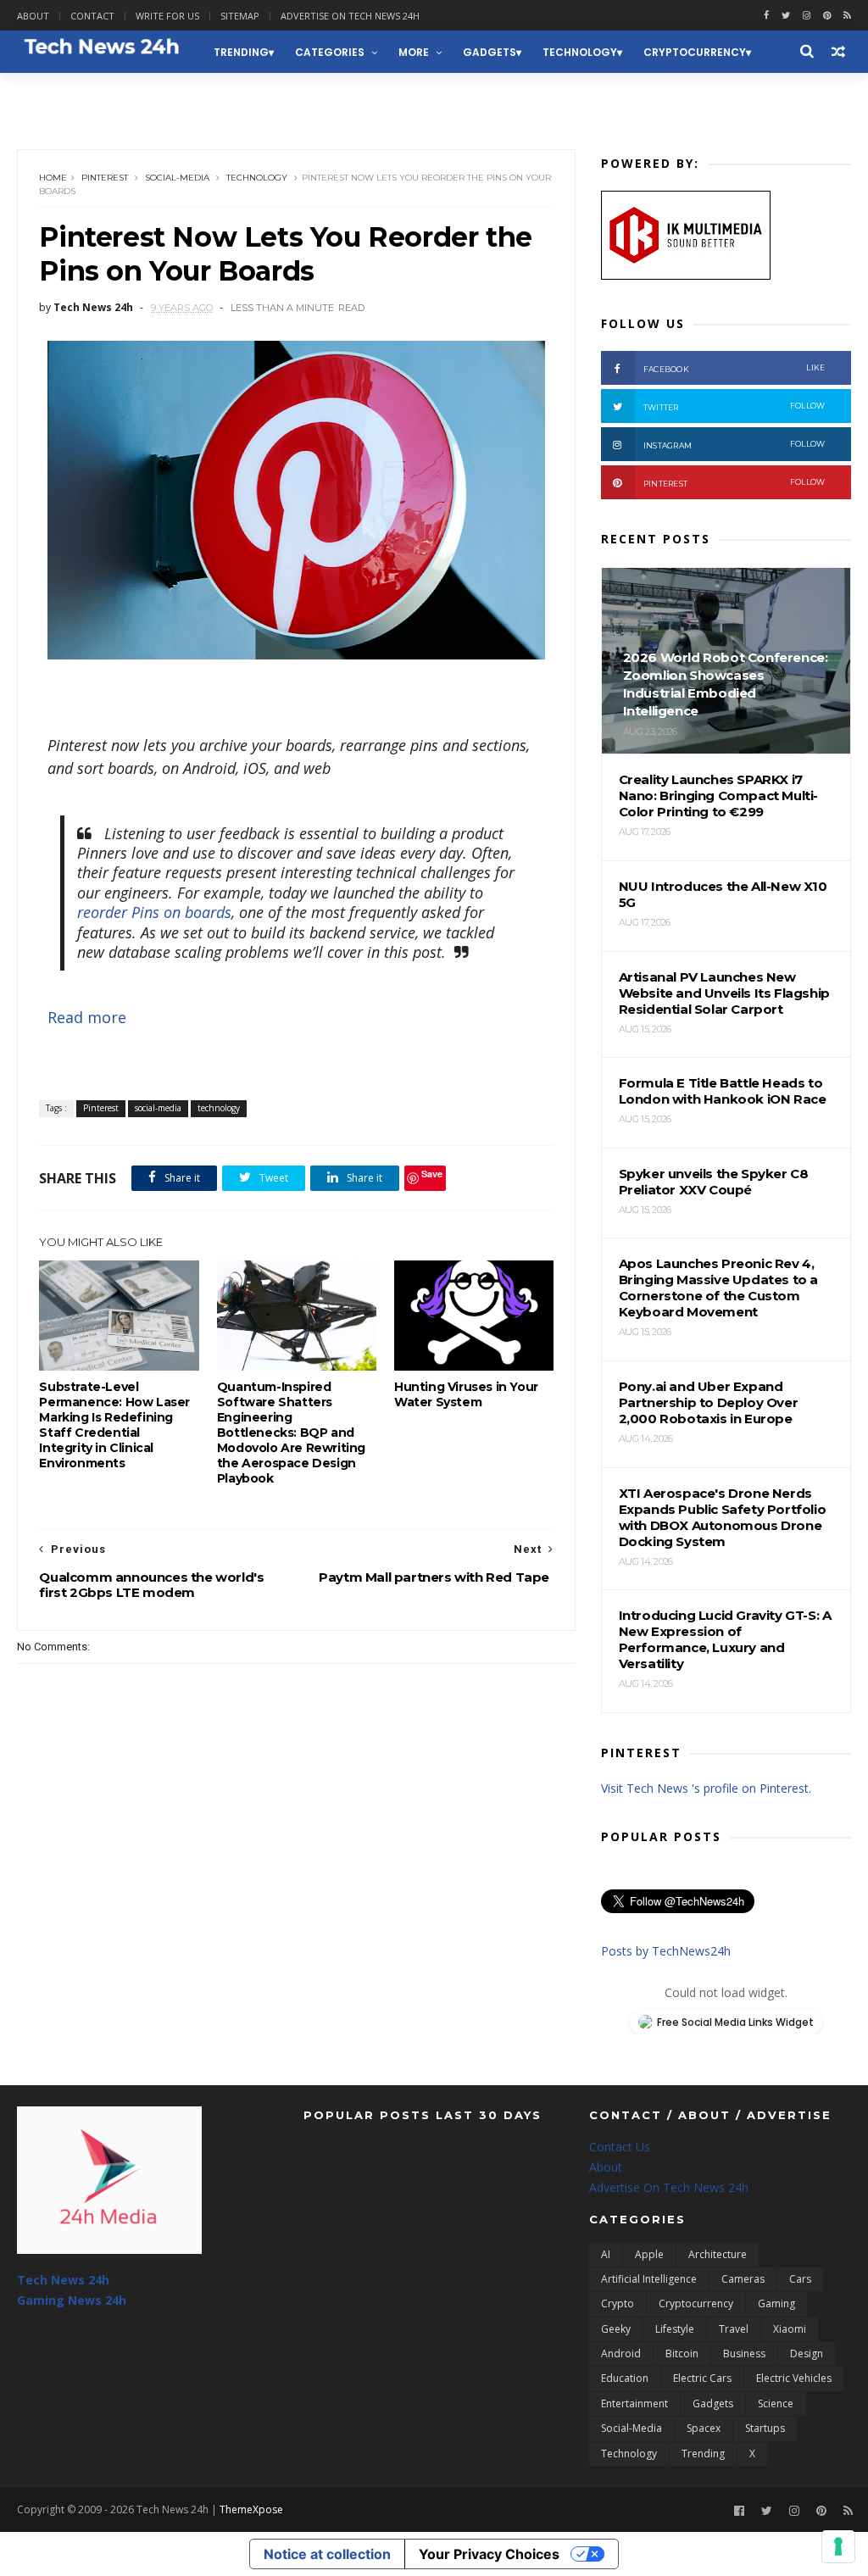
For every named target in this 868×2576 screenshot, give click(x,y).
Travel (734, 2329)
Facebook (734, 368)
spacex (704, 2428)
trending (241, 52)
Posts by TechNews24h (666, 1951)
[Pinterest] (827, 16)
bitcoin (682, 2353)
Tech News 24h (63, 2280)
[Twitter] (767, 2511)
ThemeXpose (251, 2509)
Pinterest (105, 178)
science (776, 2404)
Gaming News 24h (79, 95)
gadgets (490, 52)
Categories (330, 52)
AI (606, 2254)
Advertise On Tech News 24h (669, 2187)
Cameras (743, 2279)
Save (432, 1174)
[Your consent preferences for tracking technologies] (838, 2546)
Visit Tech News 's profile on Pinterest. (706, 1788)
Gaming (776, 2303)
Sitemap (240, 16)
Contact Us (620, 2147)
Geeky (616, 2329)
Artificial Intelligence (649, 2279)
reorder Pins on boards (154, 912)
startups (765, 2428)
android (621, 2353)
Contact (92, 16)
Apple (649, 2254)
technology (580, 52)
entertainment (634, 2404)
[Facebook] (739, 2511)
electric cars (702, 2378)
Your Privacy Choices (489, 2554)
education (625, 2378)
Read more (87, 1017)
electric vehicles (794, 2378)
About (33, 16)
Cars (800, 2279)
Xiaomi (790, 2329)
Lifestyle (675, 2329)
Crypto (618, 2303)
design (807, 2353)
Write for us (167, 16)
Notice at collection (327, 2554)
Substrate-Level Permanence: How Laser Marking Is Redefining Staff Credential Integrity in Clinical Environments (114, 1425)
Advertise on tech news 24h (350, 16)
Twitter (734, 406)
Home (53, 178)
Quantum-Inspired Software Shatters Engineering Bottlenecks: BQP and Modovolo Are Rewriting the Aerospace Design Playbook (291, 1433)
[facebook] (766, 16)
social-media (177, 178)
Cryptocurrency (695, 52)
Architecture (718, 2254)
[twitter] (786, 16)
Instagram (734, 445)
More (414, 52)
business (744, 2353)
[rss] (847, 16)
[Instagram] (807, 16)
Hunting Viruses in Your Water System (466, 1394)
